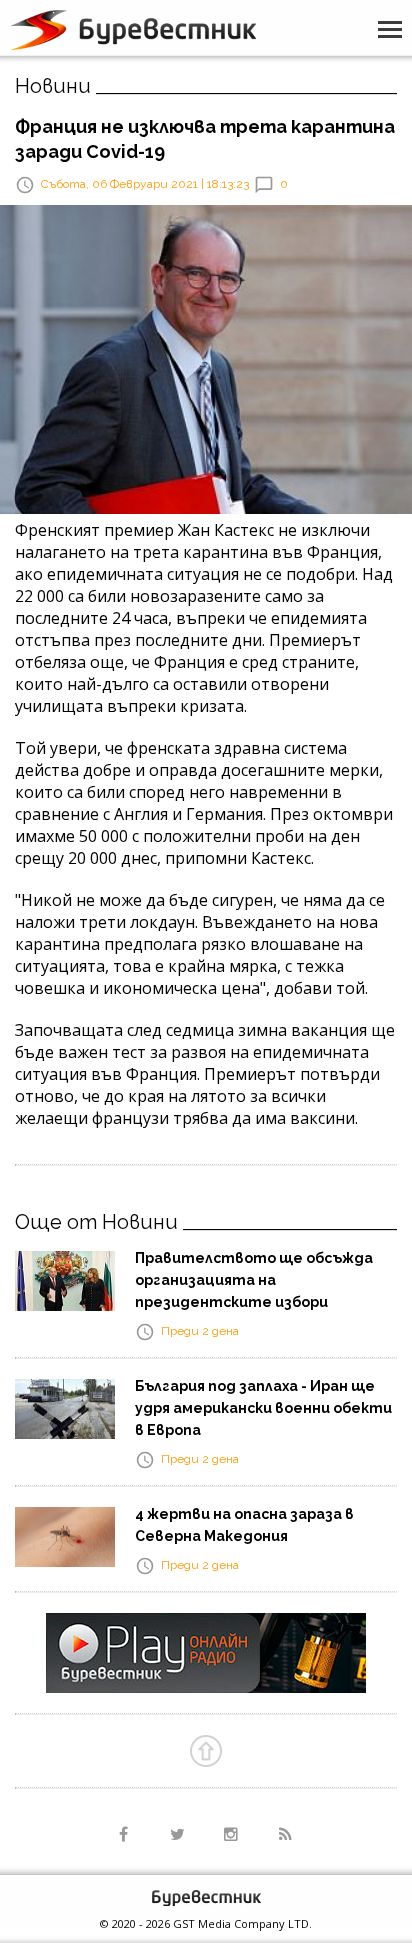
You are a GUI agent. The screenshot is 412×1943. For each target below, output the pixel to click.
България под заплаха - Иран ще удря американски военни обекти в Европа (263, 1408)
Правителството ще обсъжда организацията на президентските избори (254, 1280)
